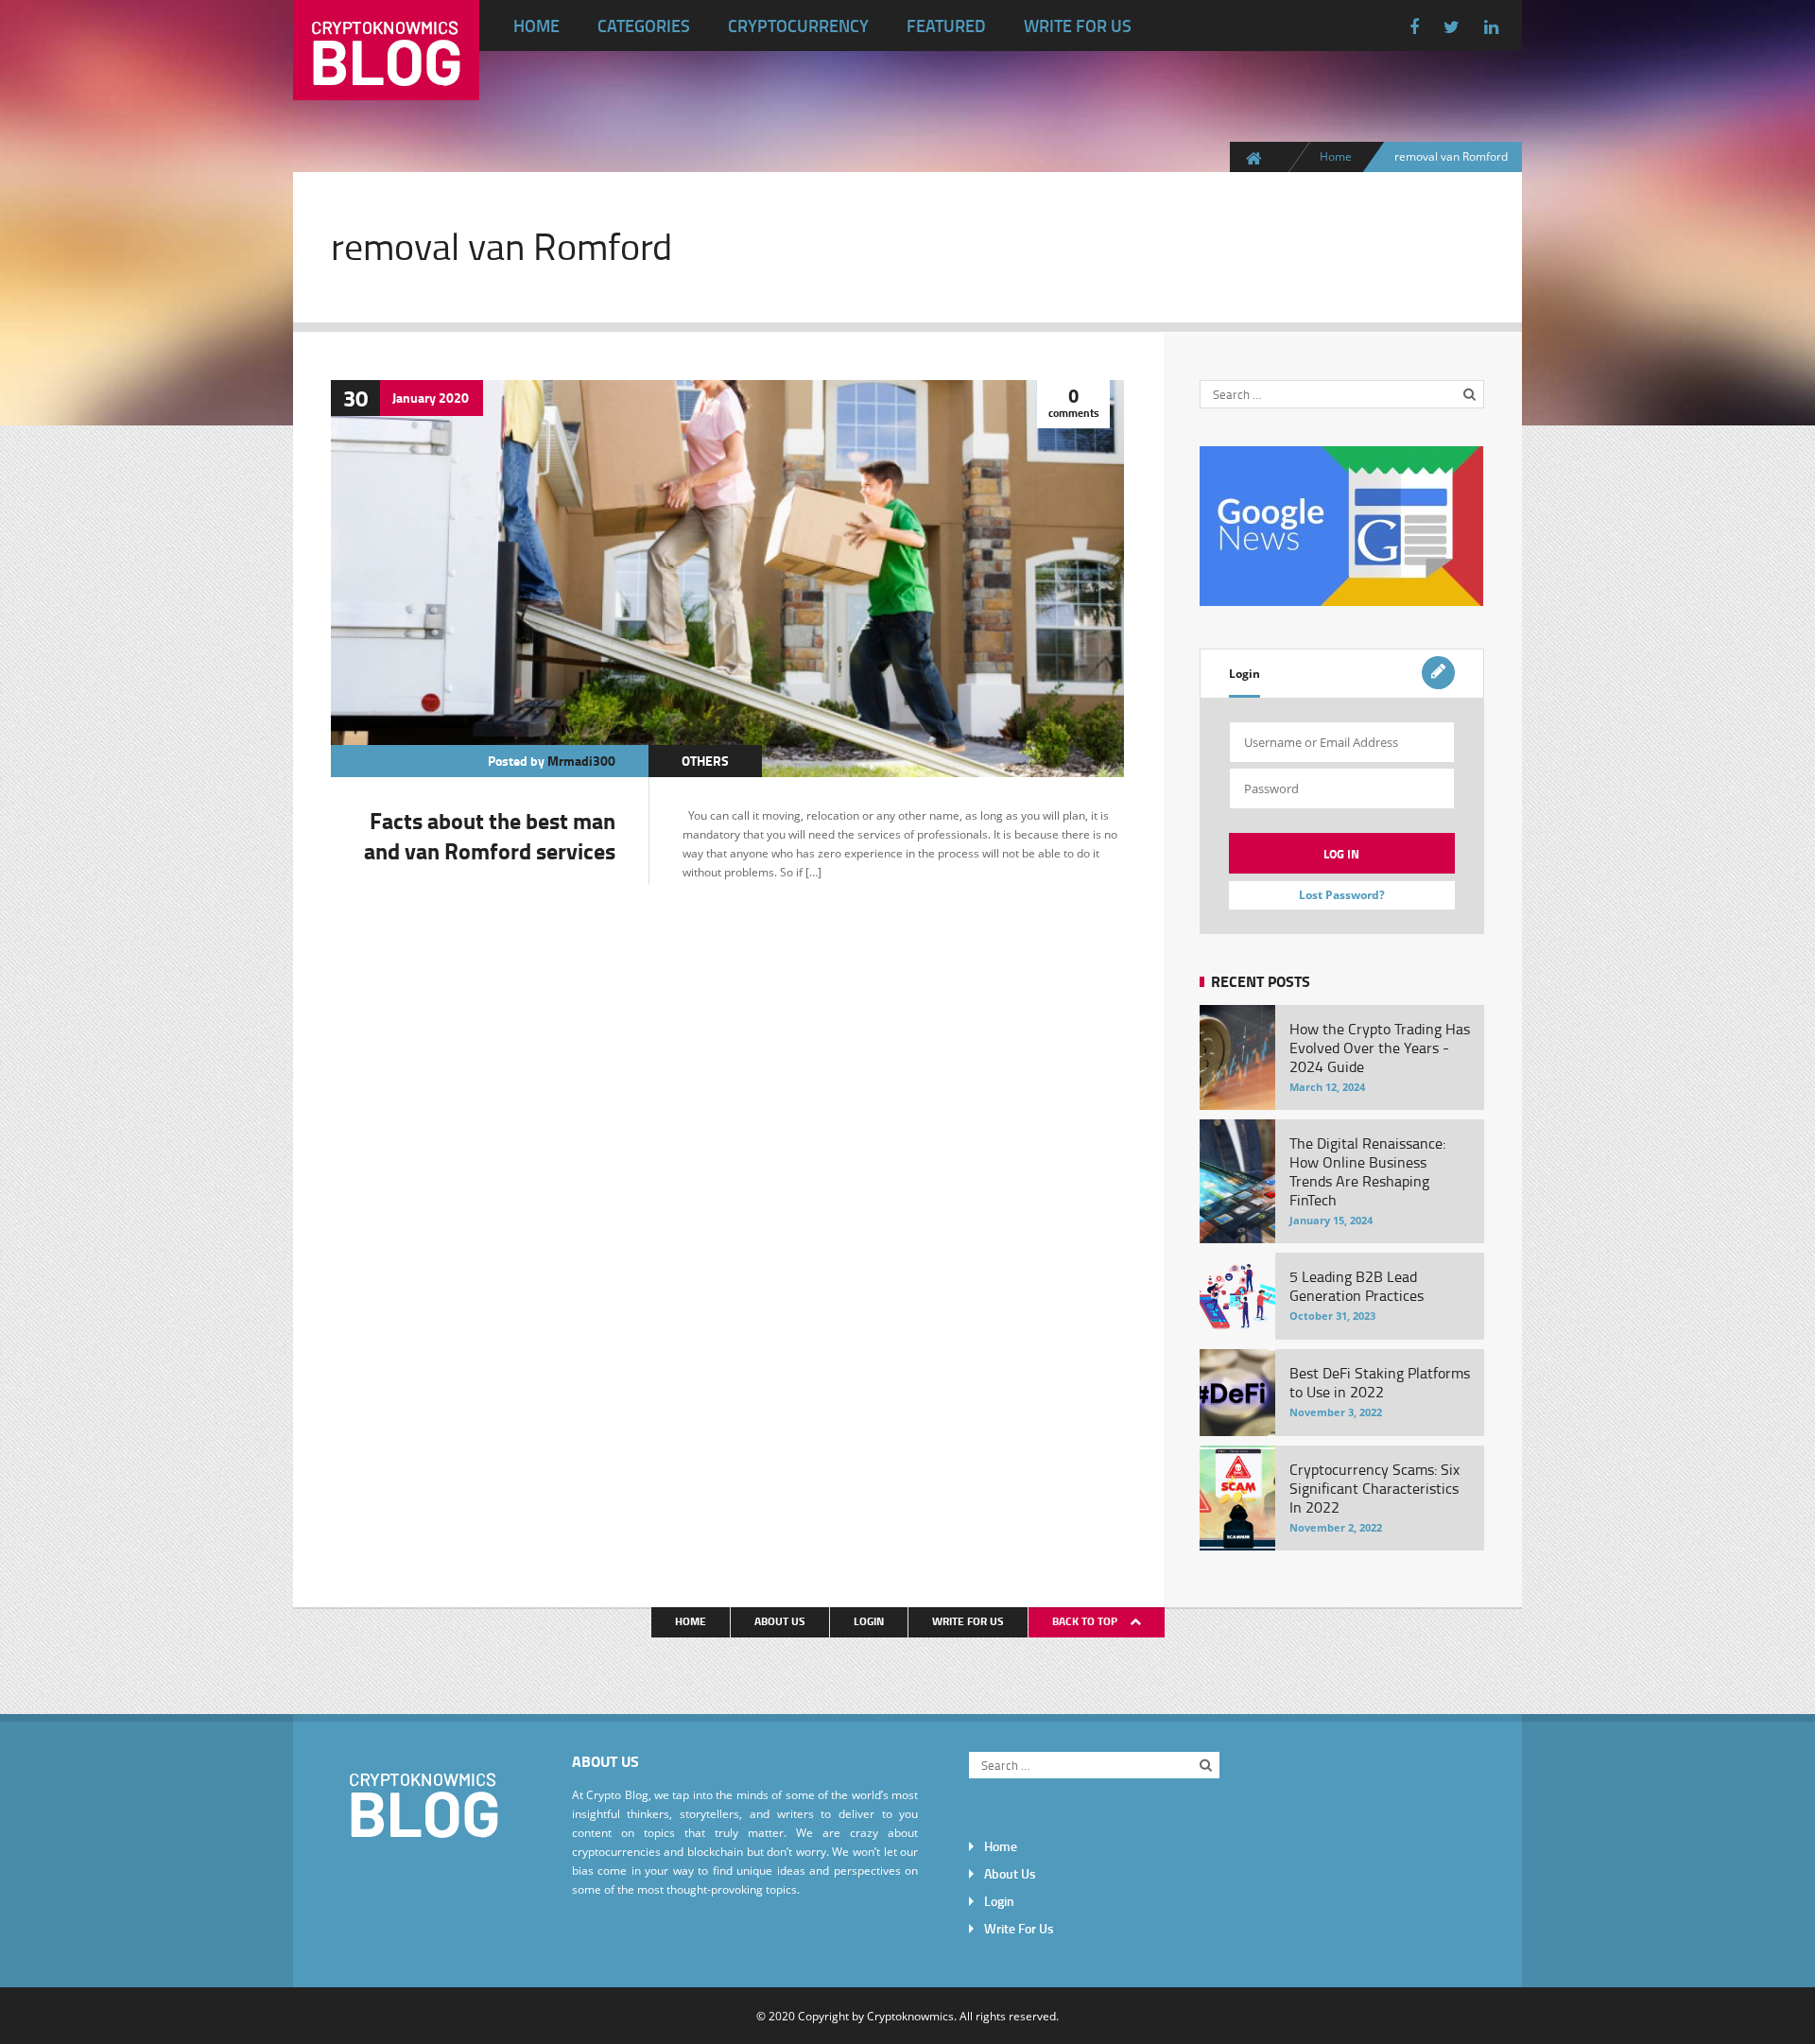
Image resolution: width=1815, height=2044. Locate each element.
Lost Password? (1342, 895)
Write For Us (1078, 26)
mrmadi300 (581, 761)
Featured (946, 26)
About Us (780, 1621)
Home (536, 26)
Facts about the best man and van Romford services (490, 835)
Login (1245, 674)
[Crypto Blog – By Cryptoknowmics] (386, 85)
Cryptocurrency (798, 26)
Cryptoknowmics (910, 2016)
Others (705, 761)
